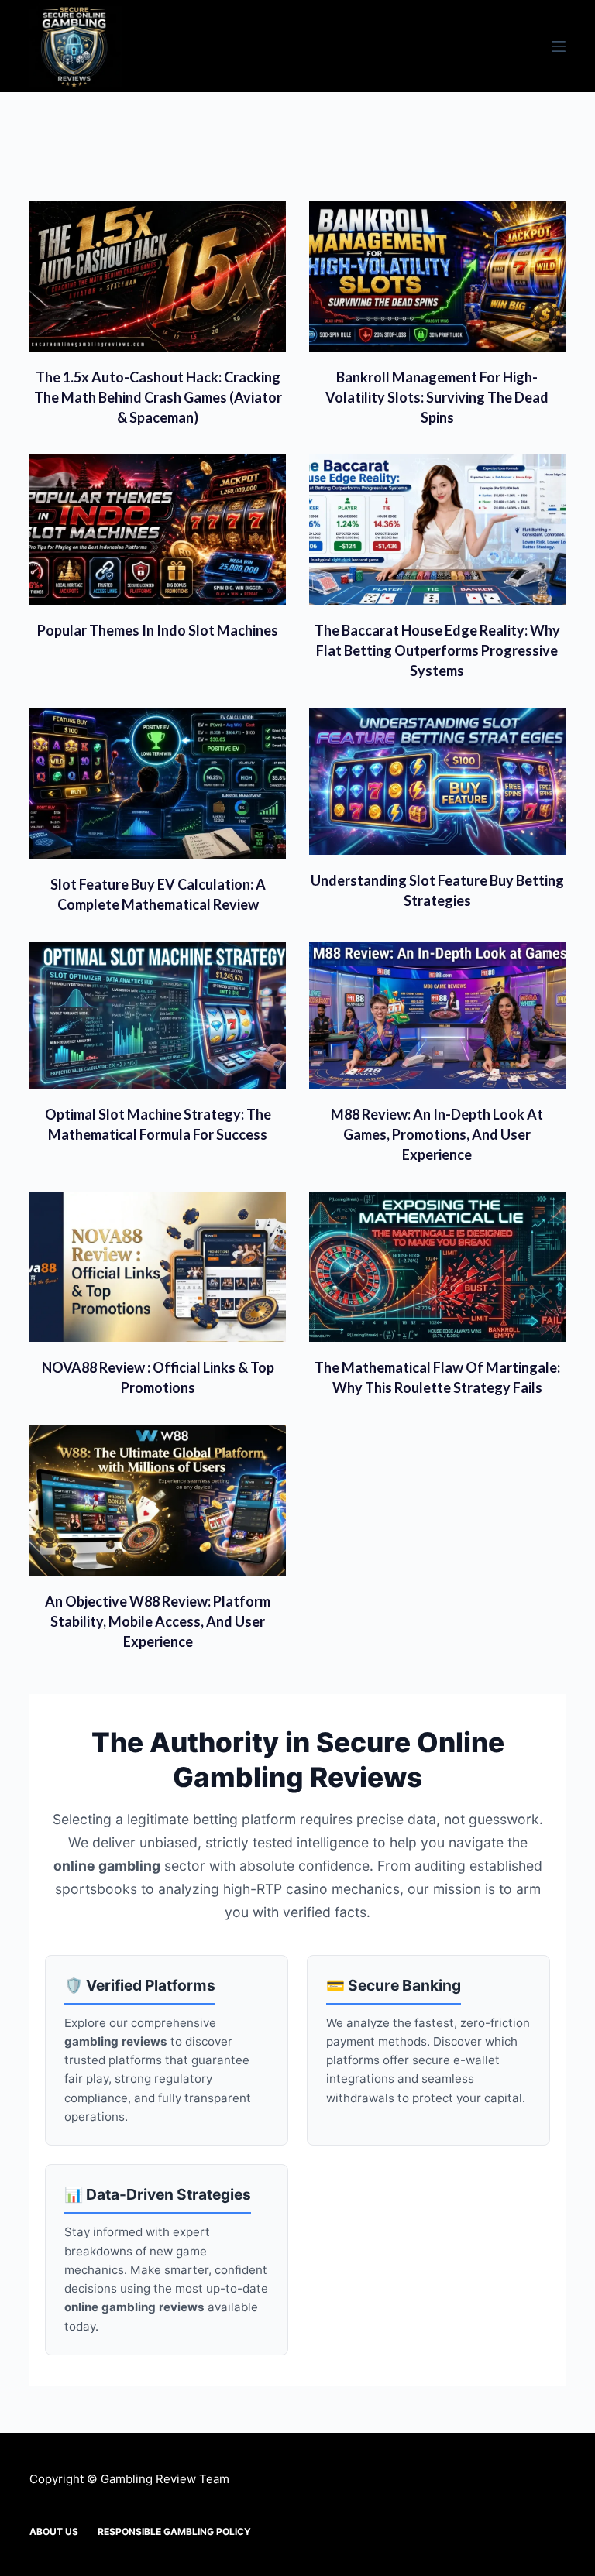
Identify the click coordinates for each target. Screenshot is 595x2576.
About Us (54, 2531)
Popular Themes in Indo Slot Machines (158, 630)
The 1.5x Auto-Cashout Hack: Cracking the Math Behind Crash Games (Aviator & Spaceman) (158, 397)
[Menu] (559, 46)
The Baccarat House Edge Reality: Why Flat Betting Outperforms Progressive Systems (437, 650)
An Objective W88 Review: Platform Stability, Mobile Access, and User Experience (158, 1621)
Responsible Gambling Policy (174, 2531)
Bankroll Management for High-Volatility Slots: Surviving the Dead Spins (437, 397)
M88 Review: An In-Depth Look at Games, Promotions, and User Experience (437, 1134)
